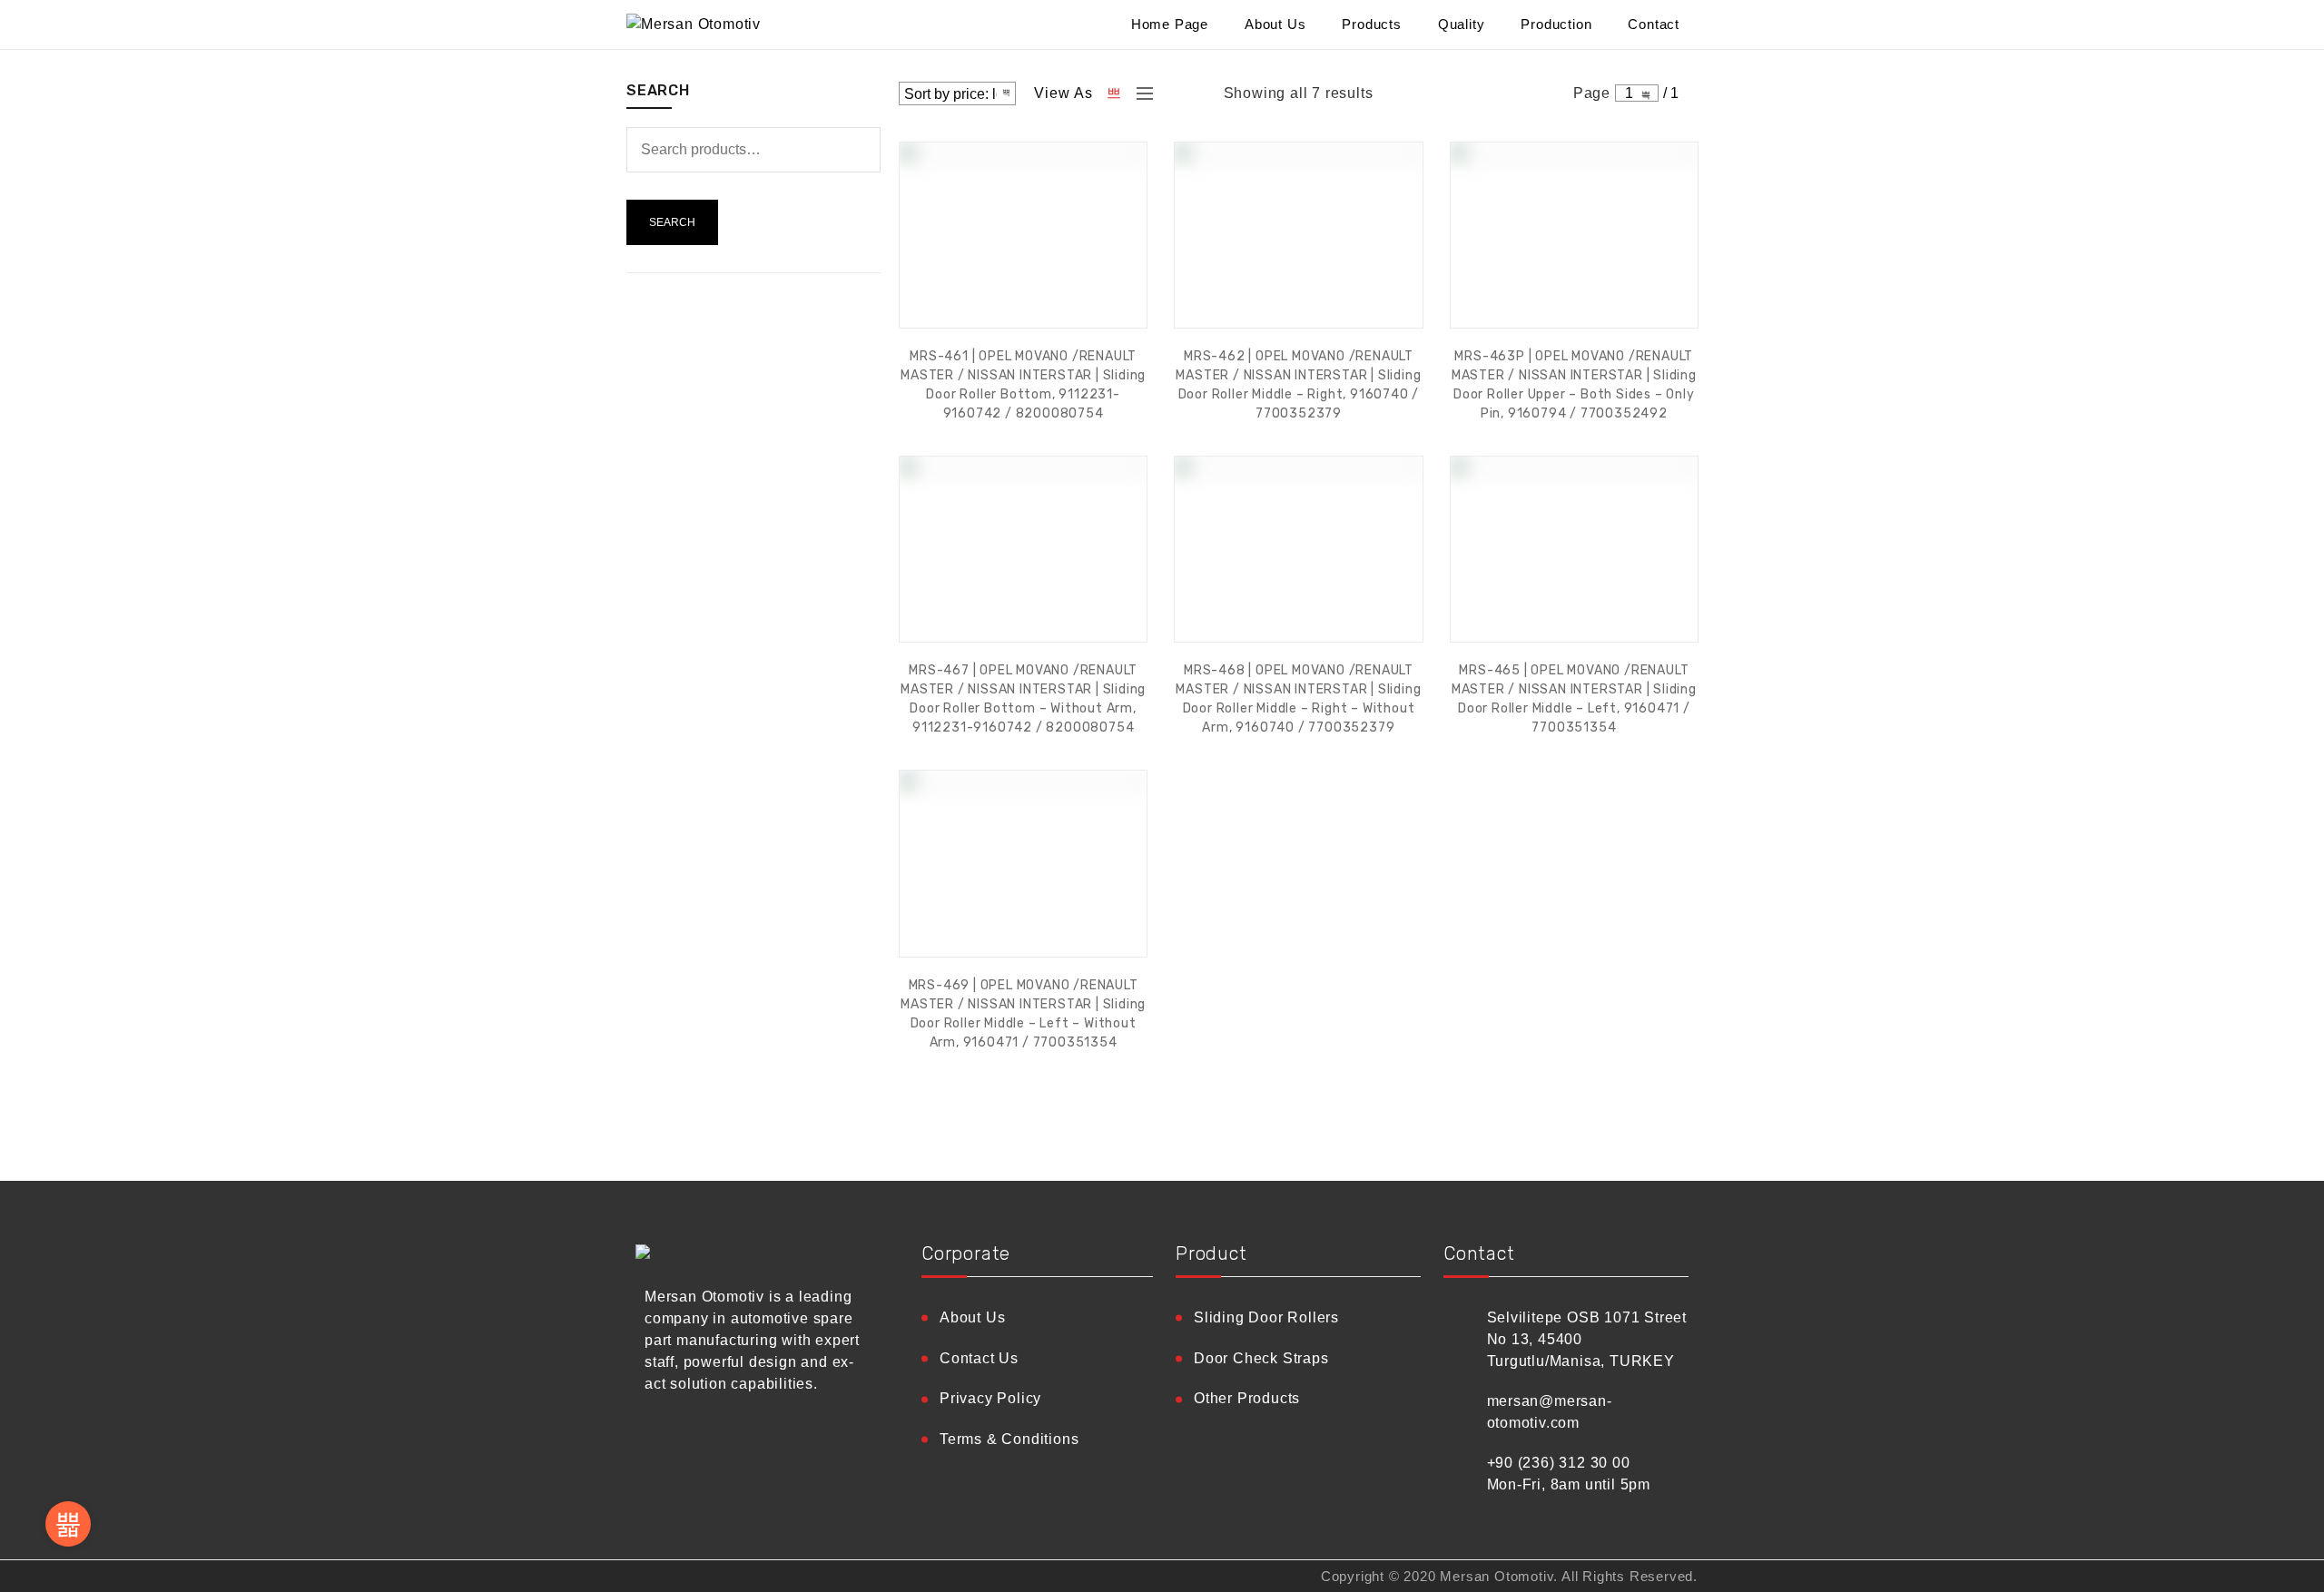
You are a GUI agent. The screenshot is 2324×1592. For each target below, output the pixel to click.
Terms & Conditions (1009, 1439)
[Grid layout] (1115, 93)
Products (1371, 24)
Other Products (1247, 1398)
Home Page (1170, 24)
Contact (1654, 24)
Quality (1462, 24)
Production (1556, 24)
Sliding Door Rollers (1266, 1317)
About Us (1275, 24)
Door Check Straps (1261, 1358)
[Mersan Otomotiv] (753, 25)
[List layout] (1140, 93)
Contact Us (979, 1358)
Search (672, 222)
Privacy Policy (990, 1398)
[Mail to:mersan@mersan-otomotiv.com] (68, 1524)
